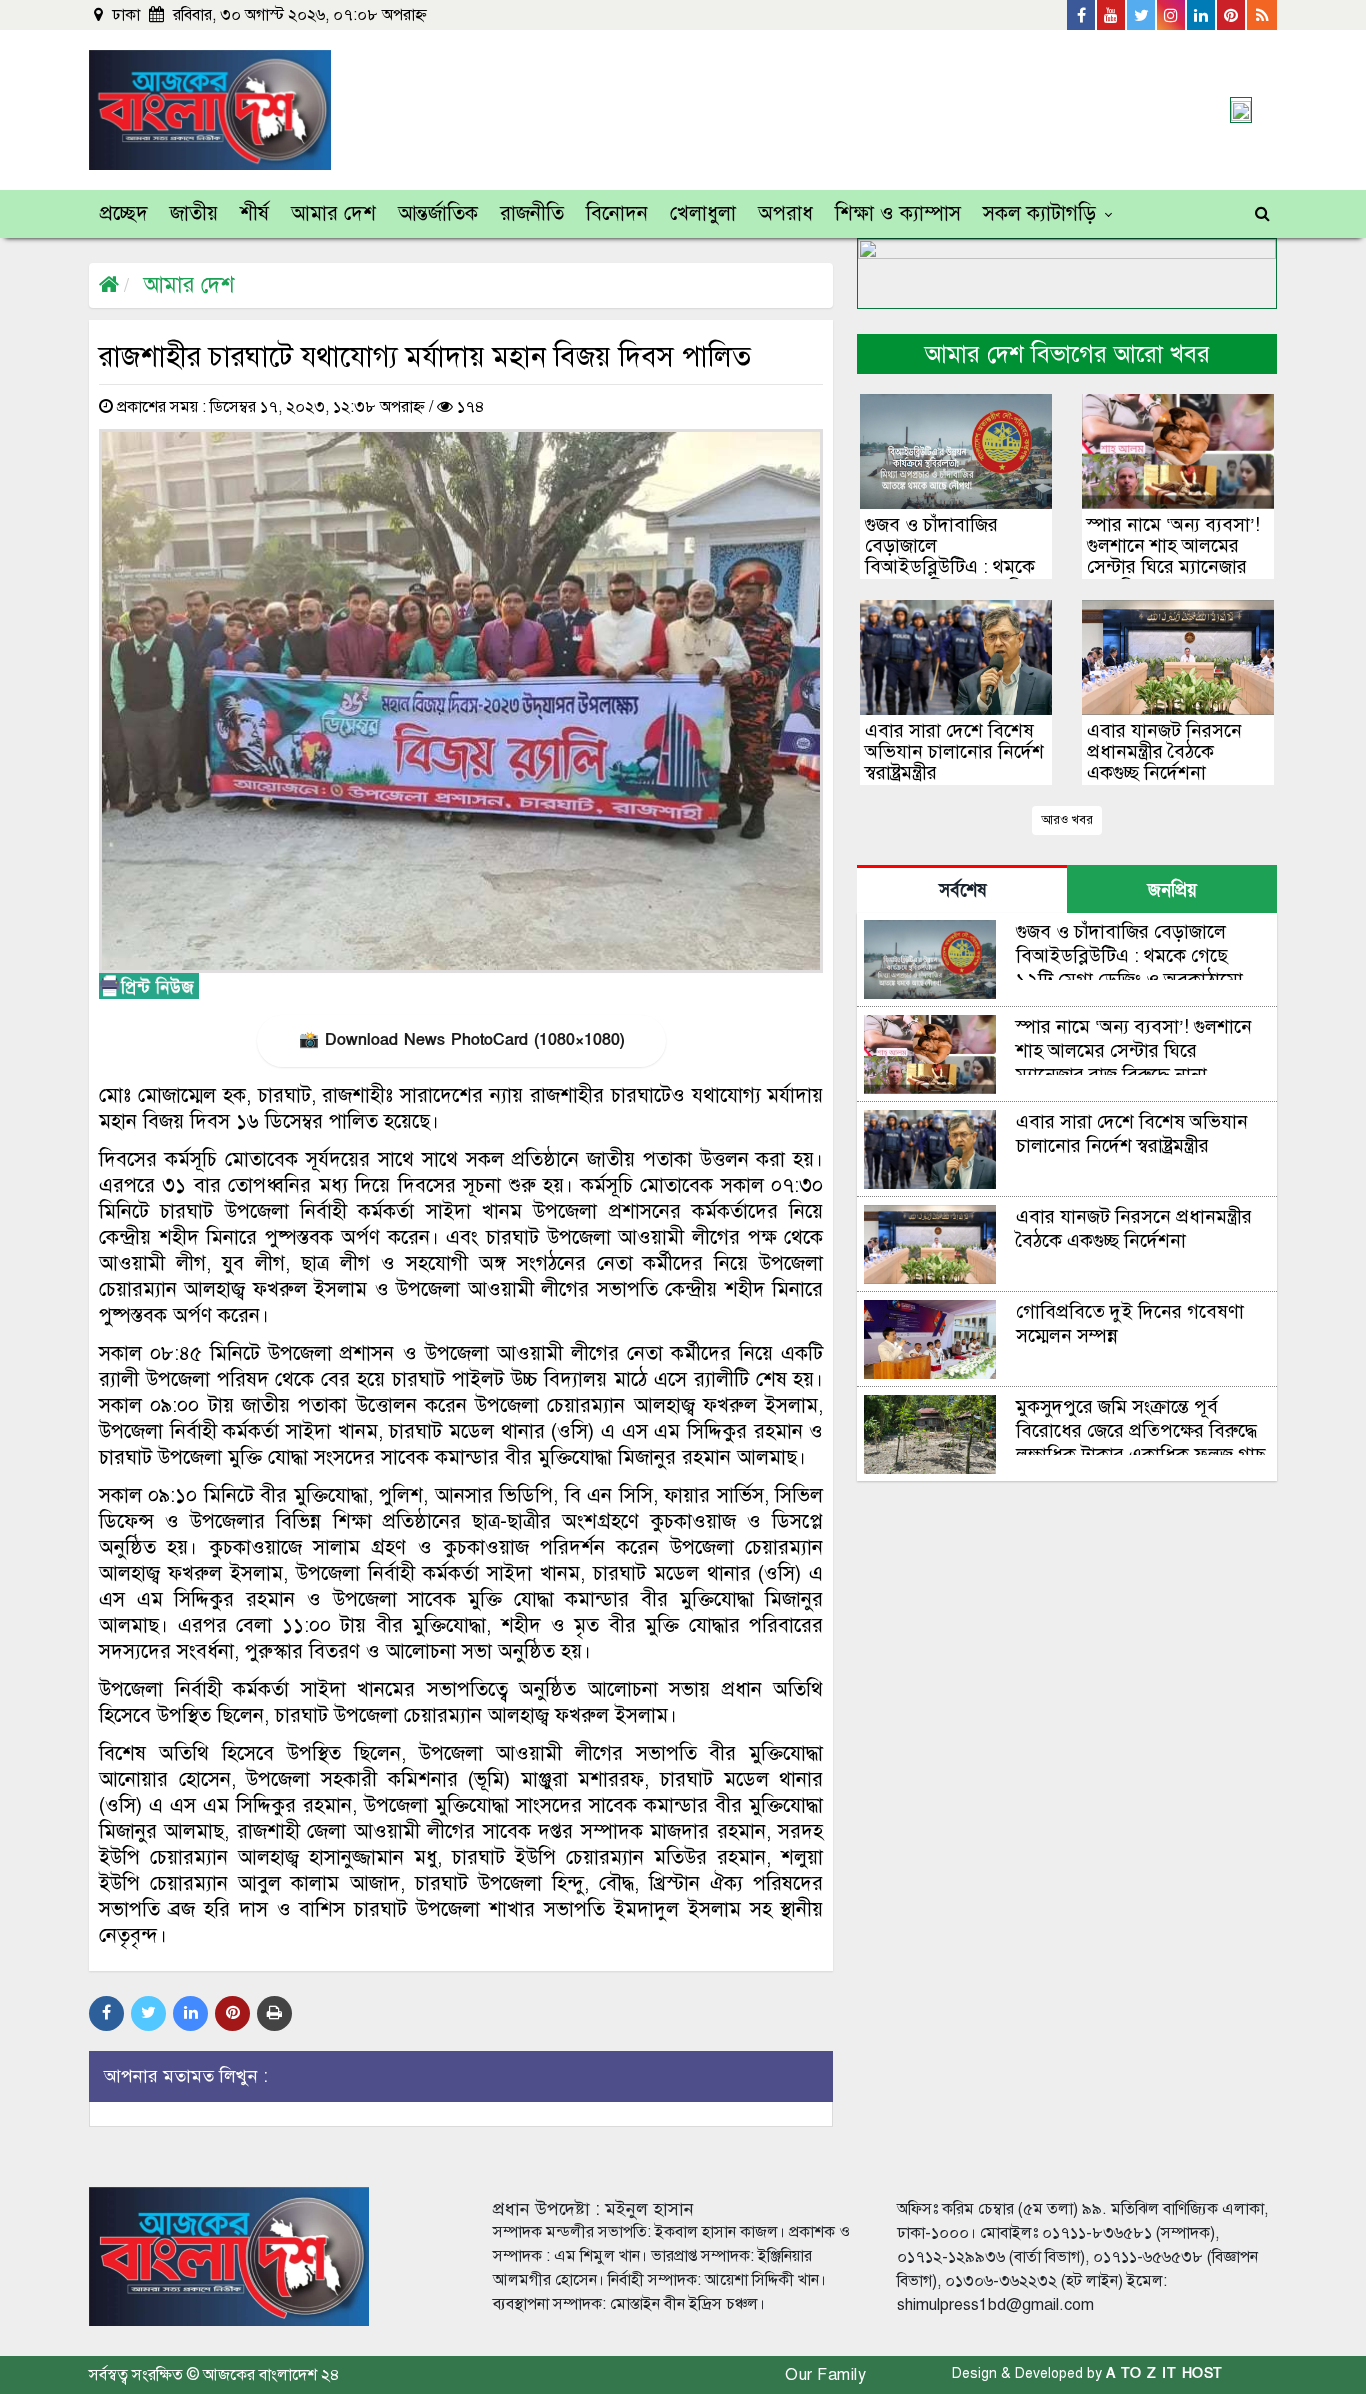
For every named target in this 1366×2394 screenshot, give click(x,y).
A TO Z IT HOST (1164, 2373)
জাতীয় (194, 213)
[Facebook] (1082, 15)
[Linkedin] (1202, 15)
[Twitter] (1142, 15)
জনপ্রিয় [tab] (1172, 890)
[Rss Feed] (1262, 15)
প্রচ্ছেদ (124, 213)
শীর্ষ (254, 213)
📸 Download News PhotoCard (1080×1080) (461, 1040)
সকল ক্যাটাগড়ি (1039, 213)
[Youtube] (1112, 15)
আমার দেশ (333, 213)
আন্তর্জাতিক (438, 213)
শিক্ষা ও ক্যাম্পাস (898, 213)
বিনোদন (617, 213)
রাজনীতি (532, 213)
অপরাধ (785, 213)
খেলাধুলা (703, 213)
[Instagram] (1172, 15)
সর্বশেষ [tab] (962, 890)
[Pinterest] (1232, 15)
